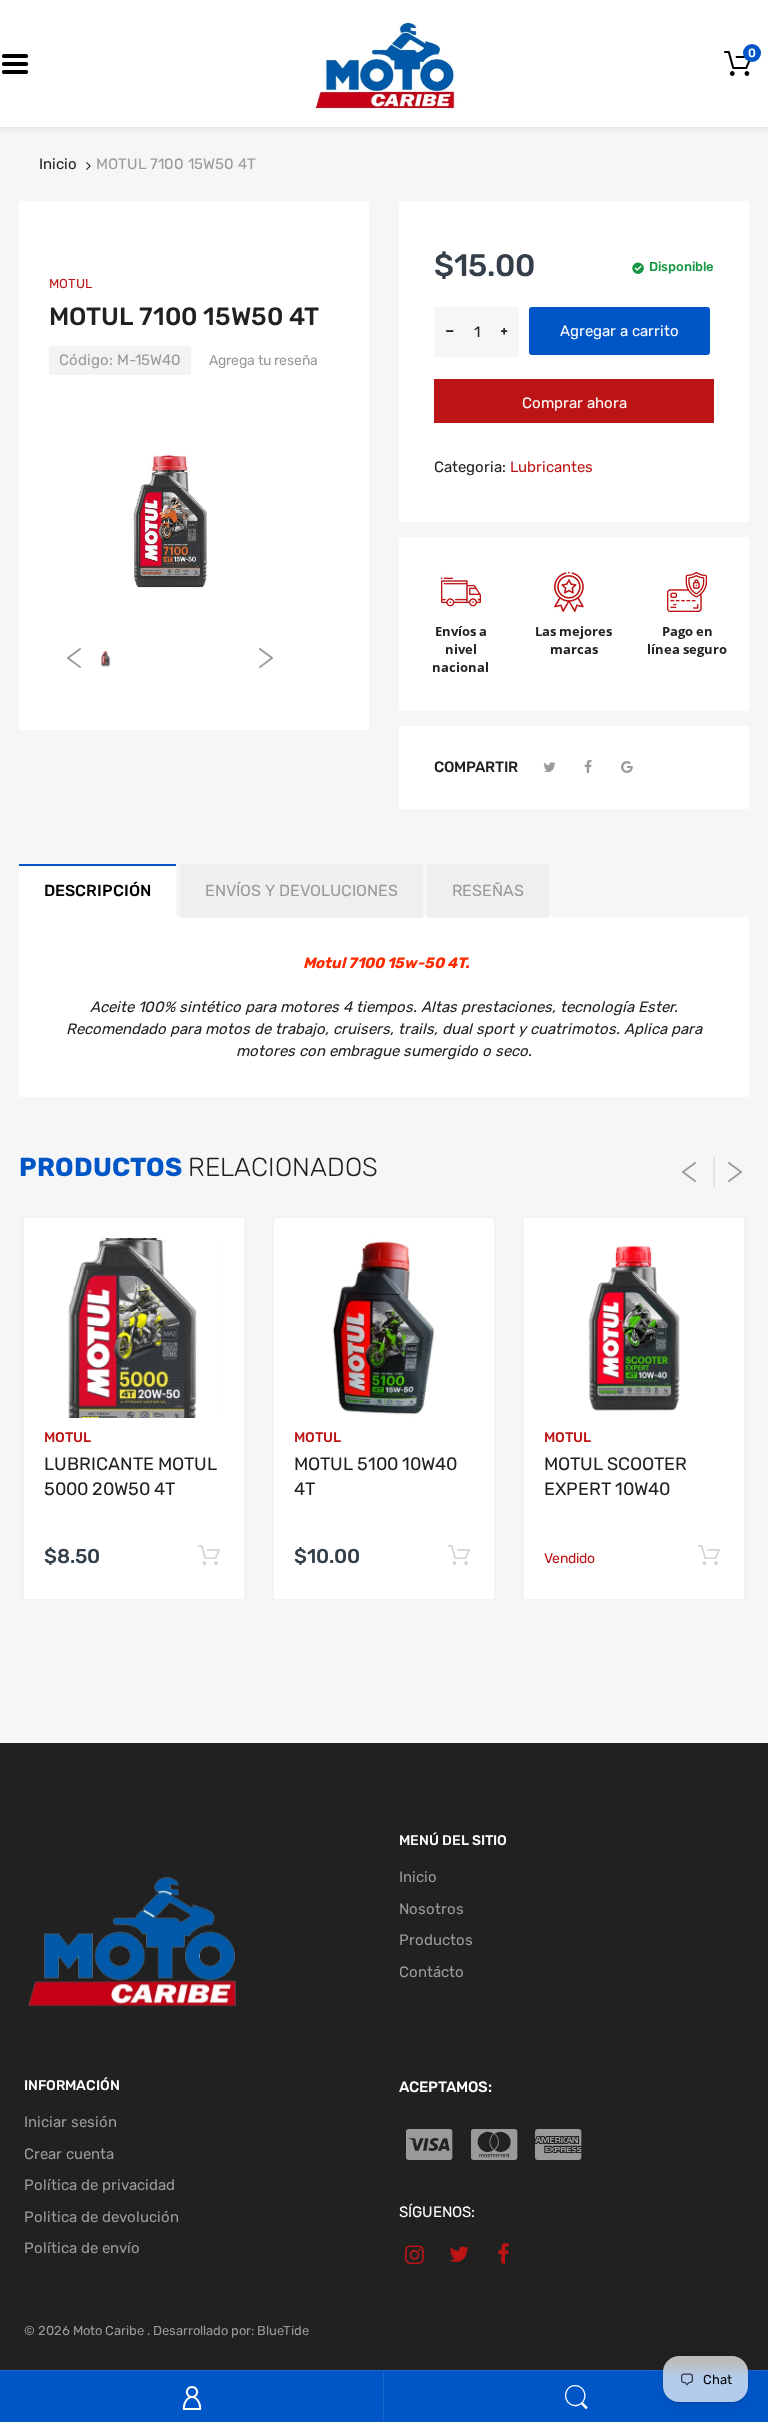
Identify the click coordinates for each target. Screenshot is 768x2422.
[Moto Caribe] (384, 63)
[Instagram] (414, 2254)
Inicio (58, 164)
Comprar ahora (574, 403)
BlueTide (283, 2330)
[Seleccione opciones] (208, 1556)
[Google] (627, 767)
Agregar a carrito (619, 331)
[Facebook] (589, 767)
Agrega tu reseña (263, 360)
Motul (70, 283)
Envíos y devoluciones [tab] (301, 890)
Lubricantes (551, 467)
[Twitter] (550, 767)
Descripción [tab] (97, 890)
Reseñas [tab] (488, 890)
